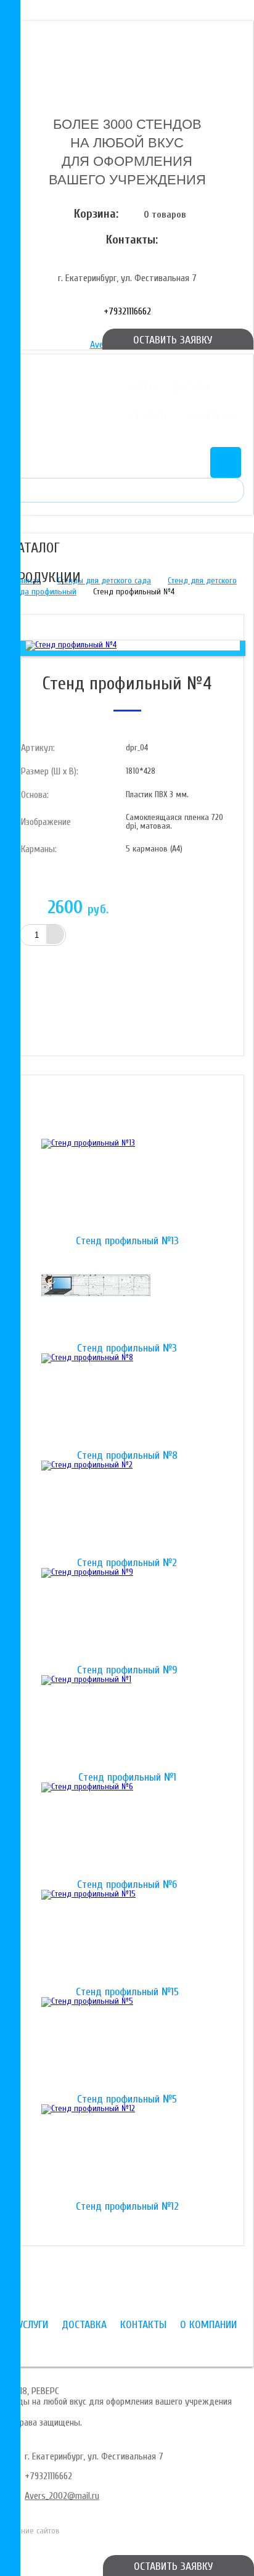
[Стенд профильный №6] (127, 1831)
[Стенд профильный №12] (127, 2153)
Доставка (191, 387)
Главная (27, 580)
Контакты (148, 417)
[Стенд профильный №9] (127, 1617)
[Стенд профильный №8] (127, 1402)
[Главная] (127, 57)
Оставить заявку (173, 2566)
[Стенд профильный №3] (127, 1295)
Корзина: (96, 214)
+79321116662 (127, 311)
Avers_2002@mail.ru (62, 2496)
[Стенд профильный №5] (127, 2046)
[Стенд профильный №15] (127, 1938)
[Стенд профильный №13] (127, 1188)
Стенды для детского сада (104, 580)
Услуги (141, 387)
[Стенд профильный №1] (127, 1724)
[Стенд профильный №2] (127, 1509)
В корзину (84, 966)
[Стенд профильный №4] (71, 645)
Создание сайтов (30, 2531)
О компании (209, 417)
